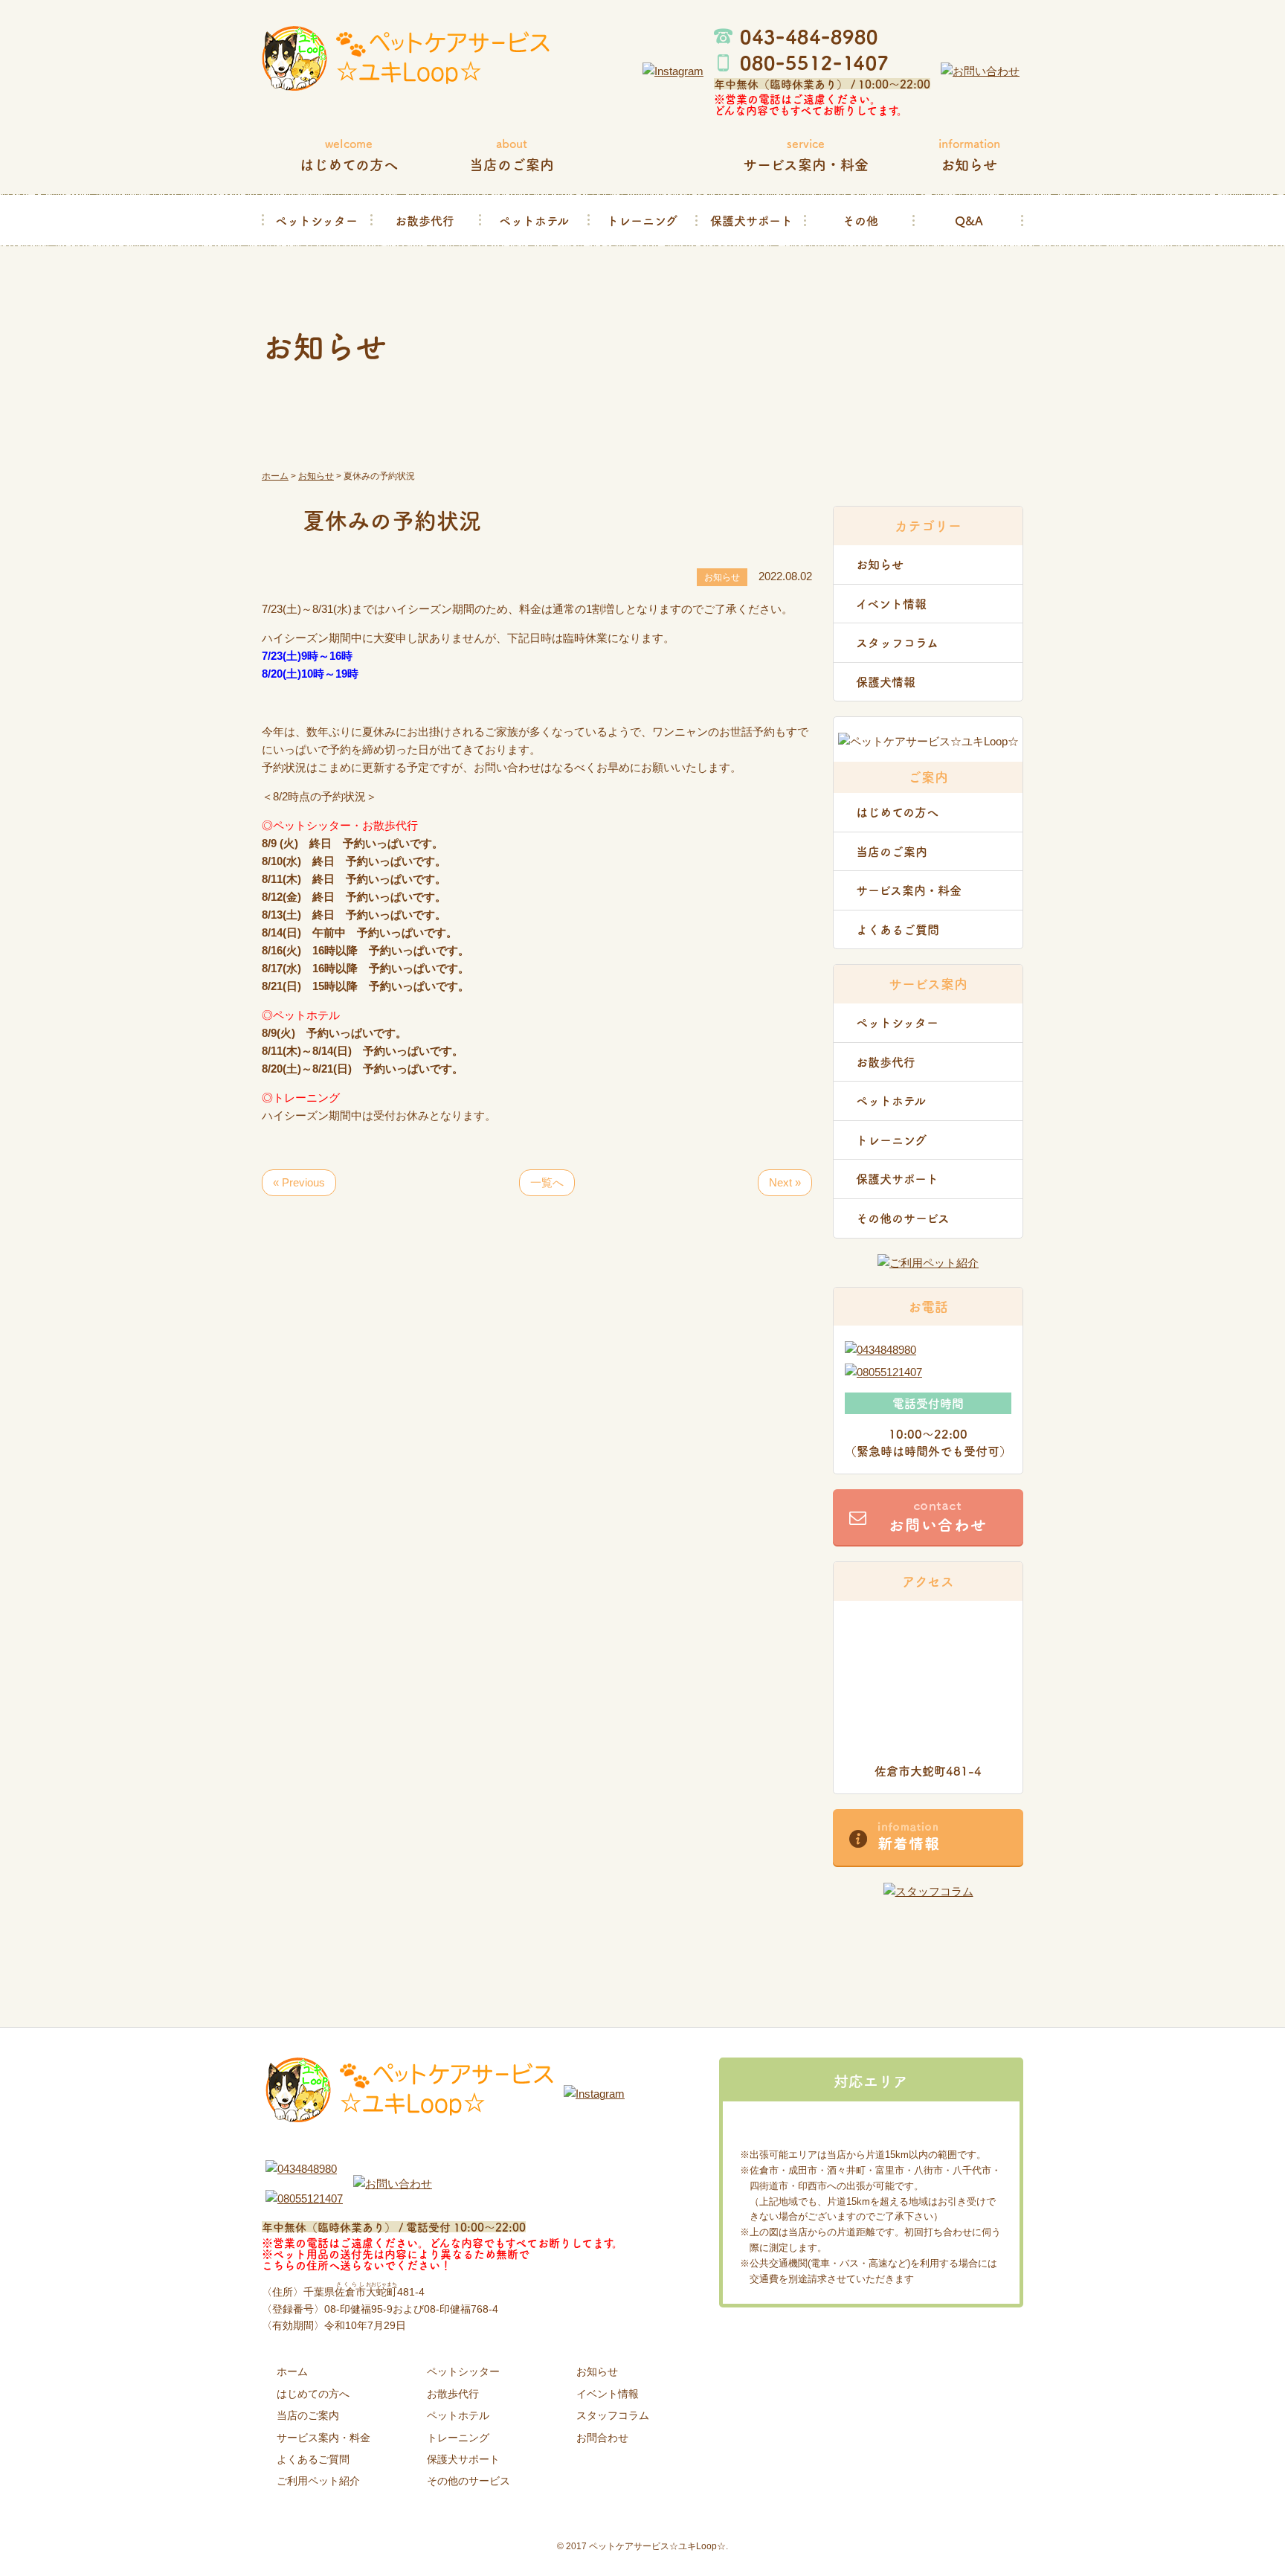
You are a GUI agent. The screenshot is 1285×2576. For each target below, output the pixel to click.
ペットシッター (316, 220)
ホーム (292, 2371)
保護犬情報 (886, 681)
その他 (860, 220)
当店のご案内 (892, 851)
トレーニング (642, 220)
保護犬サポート (751, 220)
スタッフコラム (897, 642)
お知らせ (880, 564)
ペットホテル (534, 220)
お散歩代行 (425, 220)
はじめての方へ (897, 812)
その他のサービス (903, 1218)
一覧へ (547, 1182)
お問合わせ (602, 2438)
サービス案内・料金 (909, 890)
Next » (785, 1182)
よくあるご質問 (898, 929)
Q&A (969, 220)
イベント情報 (891, 603)
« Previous (299, 1182)
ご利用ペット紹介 (318, 2481)
